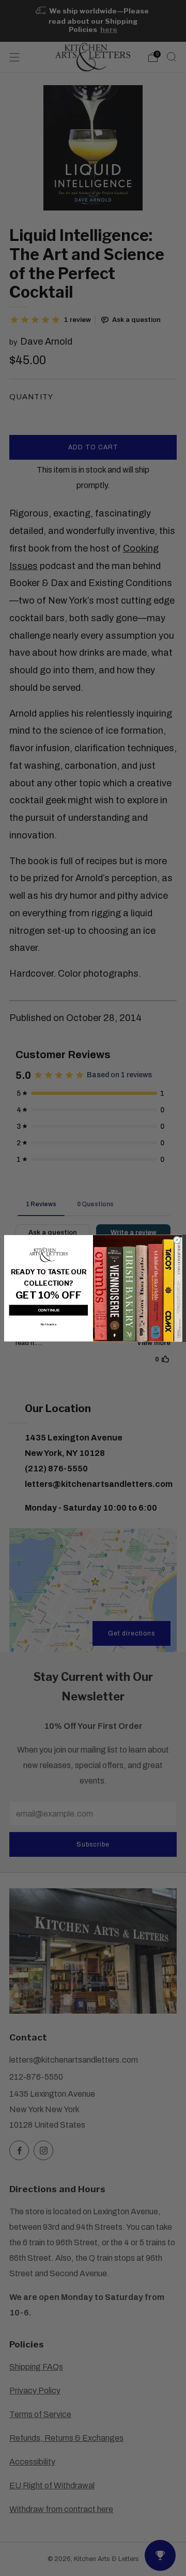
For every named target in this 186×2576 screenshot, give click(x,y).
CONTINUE (49, 1310)
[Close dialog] (177, 1240)
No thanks (49, 1324)
